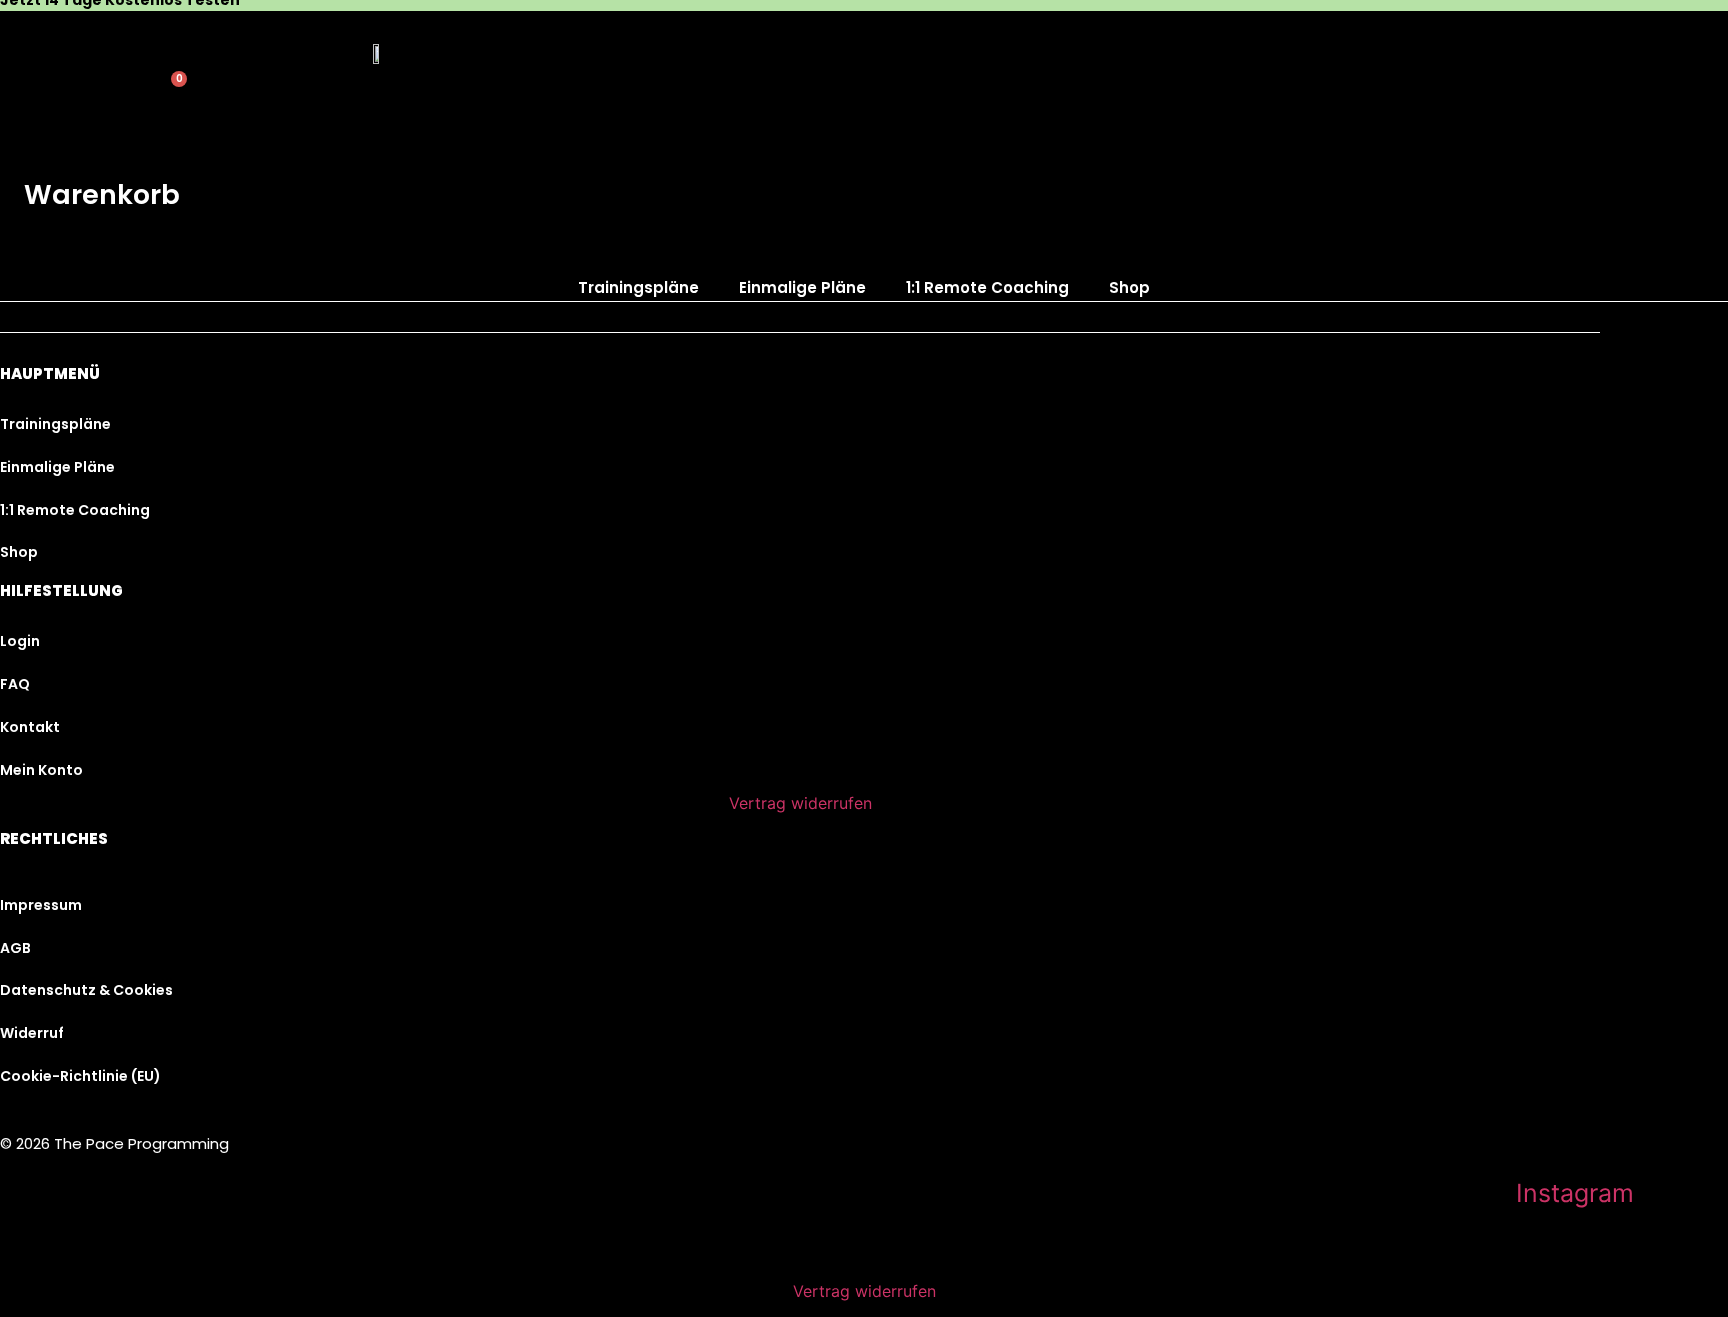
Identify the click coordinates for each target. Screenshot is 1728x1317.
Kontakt (30, 727)
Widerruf (32, 1033)
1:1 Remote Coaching (987, 287)
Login (20, 641)
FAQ (15, 684)
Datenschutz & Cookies (86, 990)
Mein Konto (41, 770)
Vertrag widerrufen (800, 803)
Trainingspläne (638, 287)
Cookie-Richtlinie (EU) (80, 1076)
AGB (15, 948)
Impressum (41, 905)
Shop (1129, 287)
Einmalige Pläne (802, 287)
